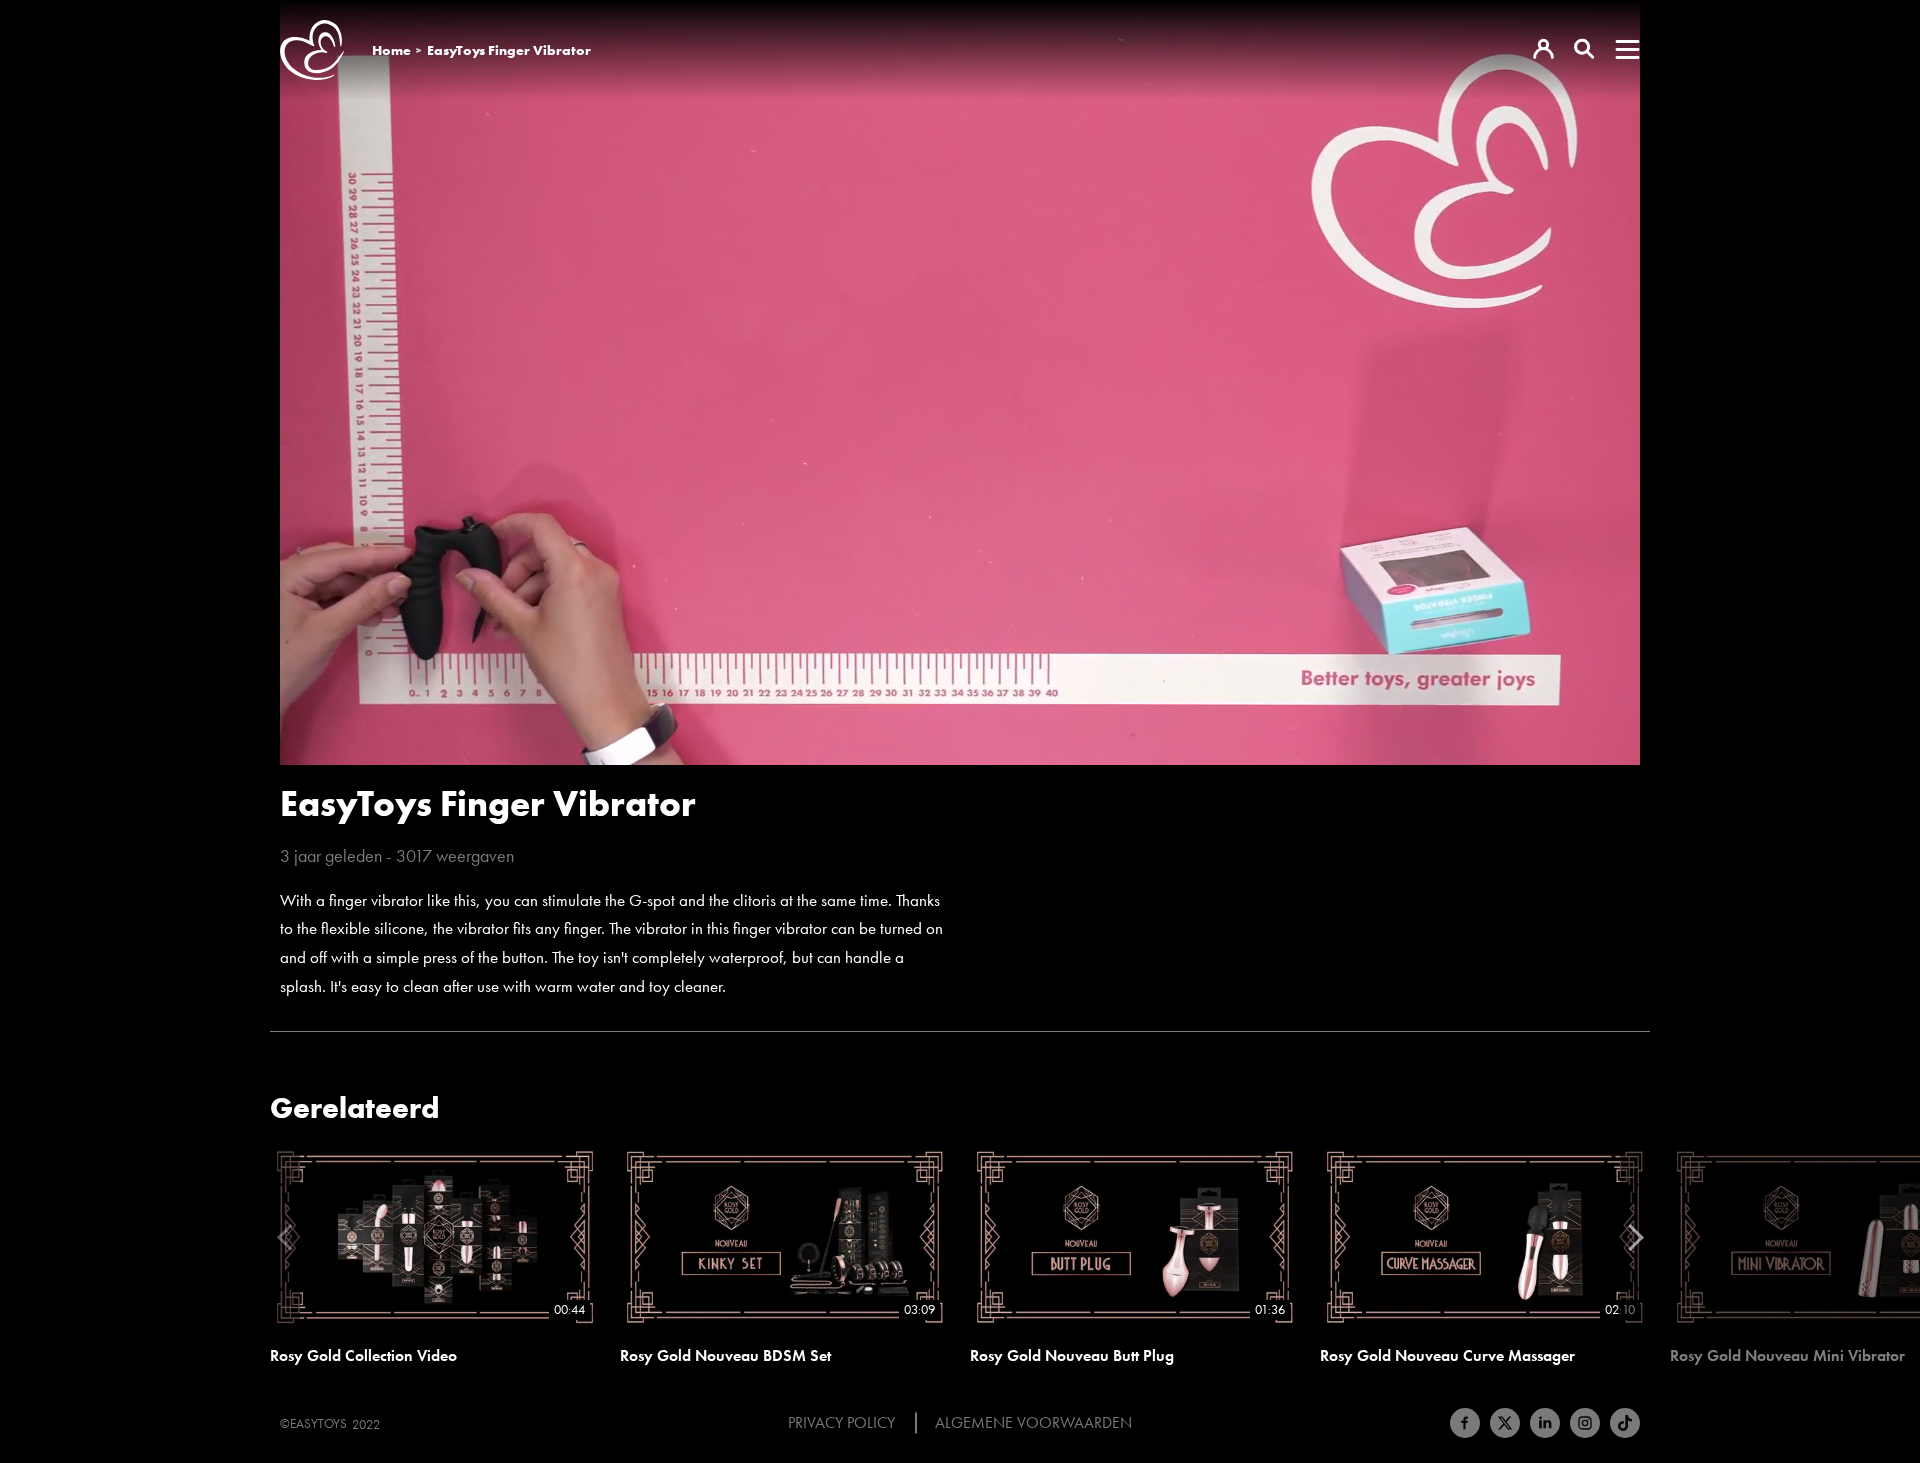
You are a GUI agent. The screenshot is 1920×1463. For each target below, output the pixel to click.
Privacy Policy (841, 1423)
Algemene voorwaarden (1033, 1423)
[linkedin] (1545, 1423)
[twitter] (1505, 1423)
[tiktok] (1625, 1423)
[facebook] (1465, 1423)
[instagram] (1585, 1423)
